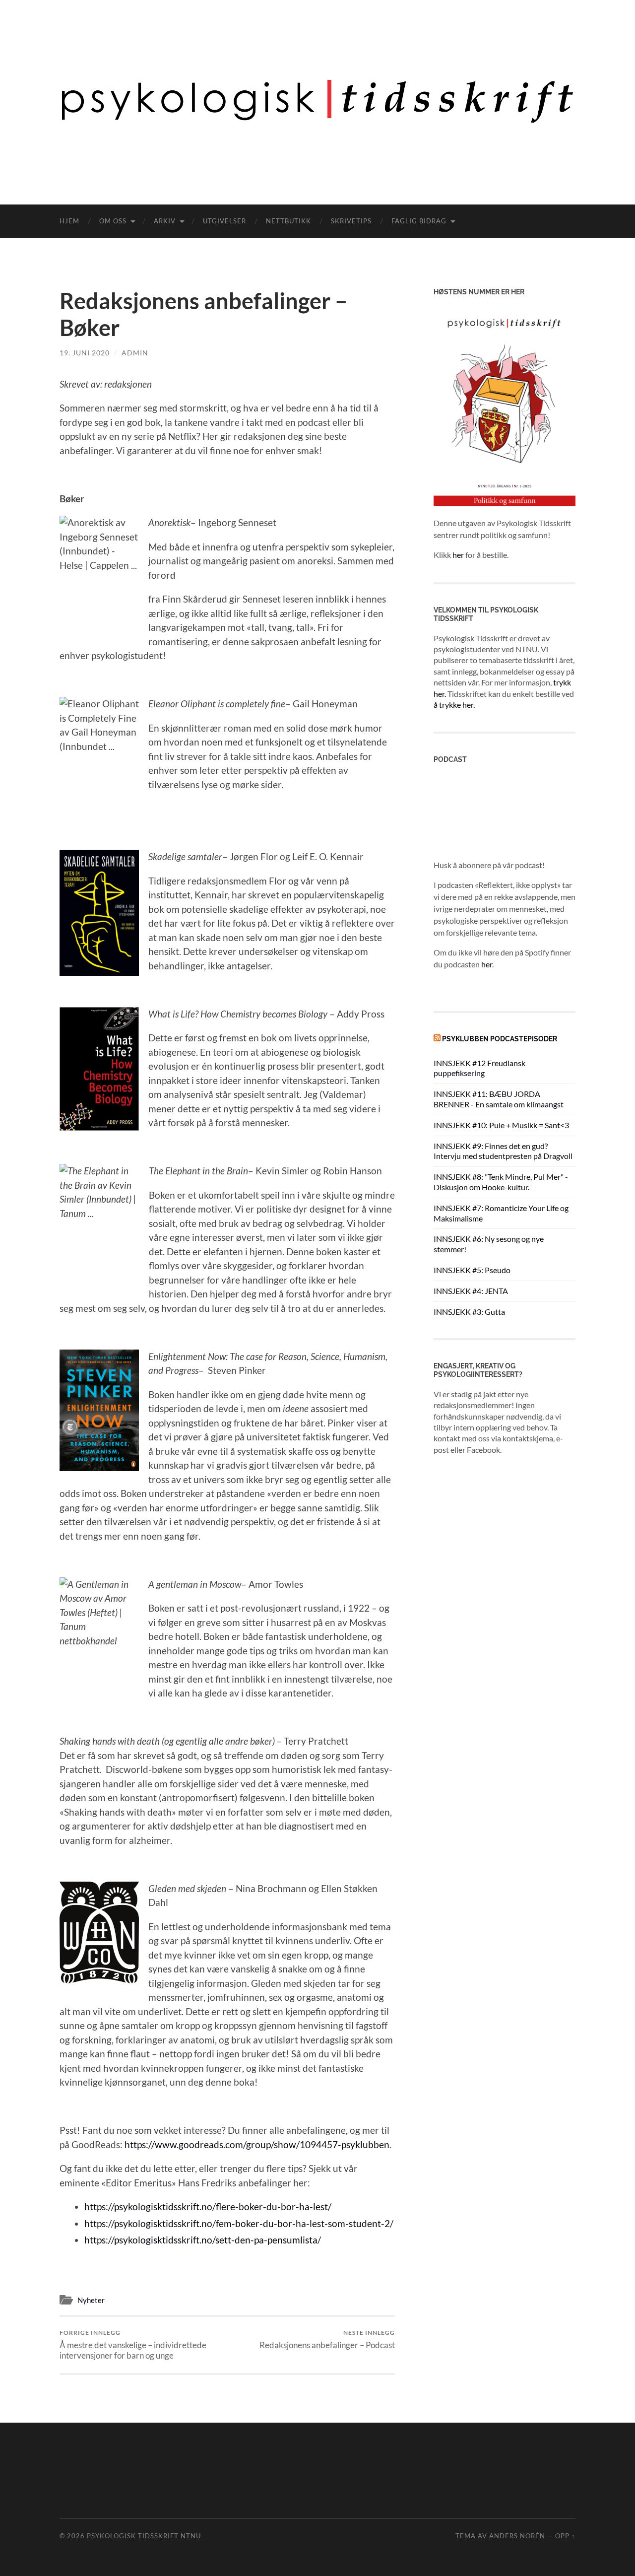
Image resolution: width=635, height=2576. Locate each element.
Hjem (69, 221)
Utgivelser (224, 221)
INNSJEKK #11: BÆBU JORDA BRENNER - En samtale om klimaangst (499, 1099)
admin (135, 353)
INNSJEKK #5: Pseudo (472, 1270)
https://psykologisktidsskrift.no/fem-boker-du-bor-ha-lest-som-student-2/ (239, 2223)
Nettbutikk (288, 221)
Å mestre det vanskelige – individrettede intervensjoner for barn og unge (133, 2345)
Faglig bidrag (419, 221)
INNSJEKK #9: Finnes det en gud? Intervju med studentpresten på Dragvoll (503, 1151)
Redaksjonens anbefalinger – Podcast (327, 2339)
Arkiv (165, 221)
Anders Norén (517, 2536)
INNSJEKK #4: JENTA (471, 1291)
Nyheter (91, 2300)
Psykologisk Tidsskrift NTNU (144, 2536)
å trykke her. (454, 705)
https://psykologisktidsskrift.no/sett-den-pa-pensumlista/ (203, 2240)
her (458, 555)
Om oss (113, 221)
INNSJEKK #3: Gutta (469, 1312)
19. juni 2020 (85, 353)
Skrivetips (351, 221)
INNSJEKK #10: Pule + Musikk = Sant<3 (501, 1125)
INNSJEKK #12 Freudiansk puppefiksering (479, 1068)
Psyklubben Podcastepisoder (500, 1039)
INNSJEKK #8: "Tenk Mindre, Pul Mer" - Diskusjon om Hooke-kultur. (501, 1182)
